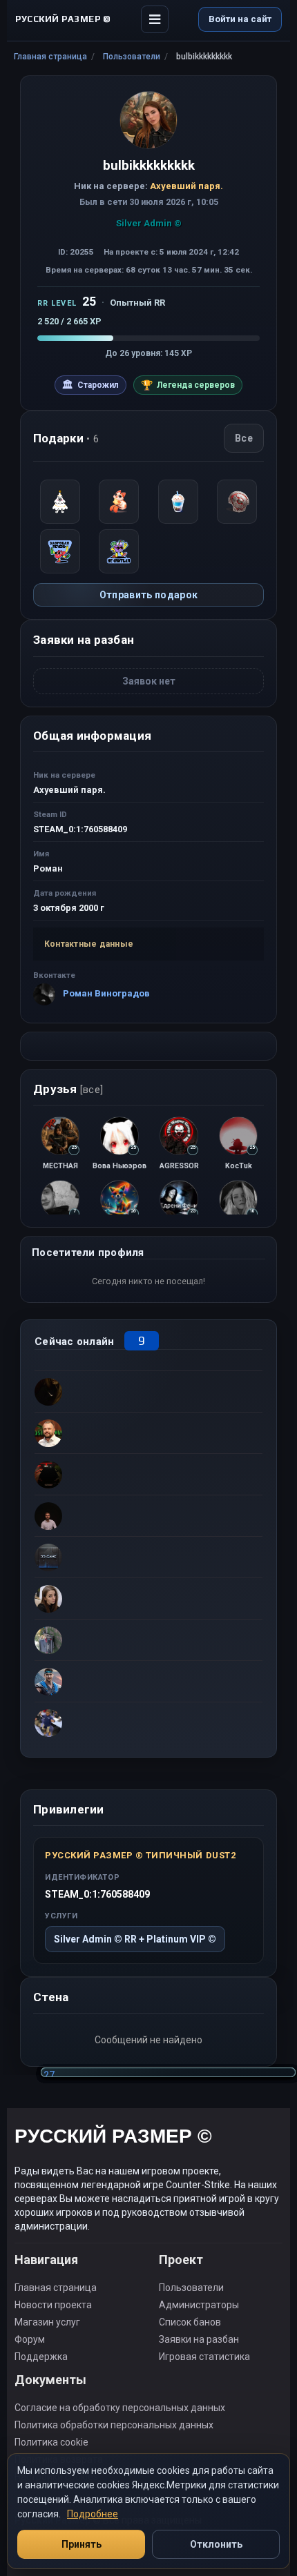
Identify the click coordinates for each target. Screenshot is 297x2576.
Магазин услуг (47, 2322)
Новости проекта (53, 2305)
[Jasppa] (148, 1722)
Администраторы (199, 2305)
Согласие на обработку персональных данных (120, 2408)
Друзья (68, 1089)
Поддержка (41, 2357)
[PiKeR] (148, 1433)
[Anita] (148, 1391)
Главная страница (50, 57)
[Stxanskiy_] (148, 1474)
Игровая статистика (204, 2357)
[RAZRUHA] (148, 1640)
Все (244, 438)
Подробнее (93, 2514)
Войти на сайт (240, 19)
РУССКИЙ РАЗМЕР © (113, 2138)
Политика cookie (51, 2442)
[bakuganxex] (148, 1515)
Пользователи (132, 57)
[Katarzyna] (148, 1598)
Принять (82, 2544)
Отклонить (216, 2544)
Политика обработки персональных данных (114, 2425)
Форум (30, 2339)
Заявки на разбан (199, 2339)
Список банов (190, 2322)
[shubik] (148, 1681)
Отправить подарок (149, 595)
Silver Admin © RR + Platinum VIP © (135, 1939)
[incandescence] (148, 1557)
